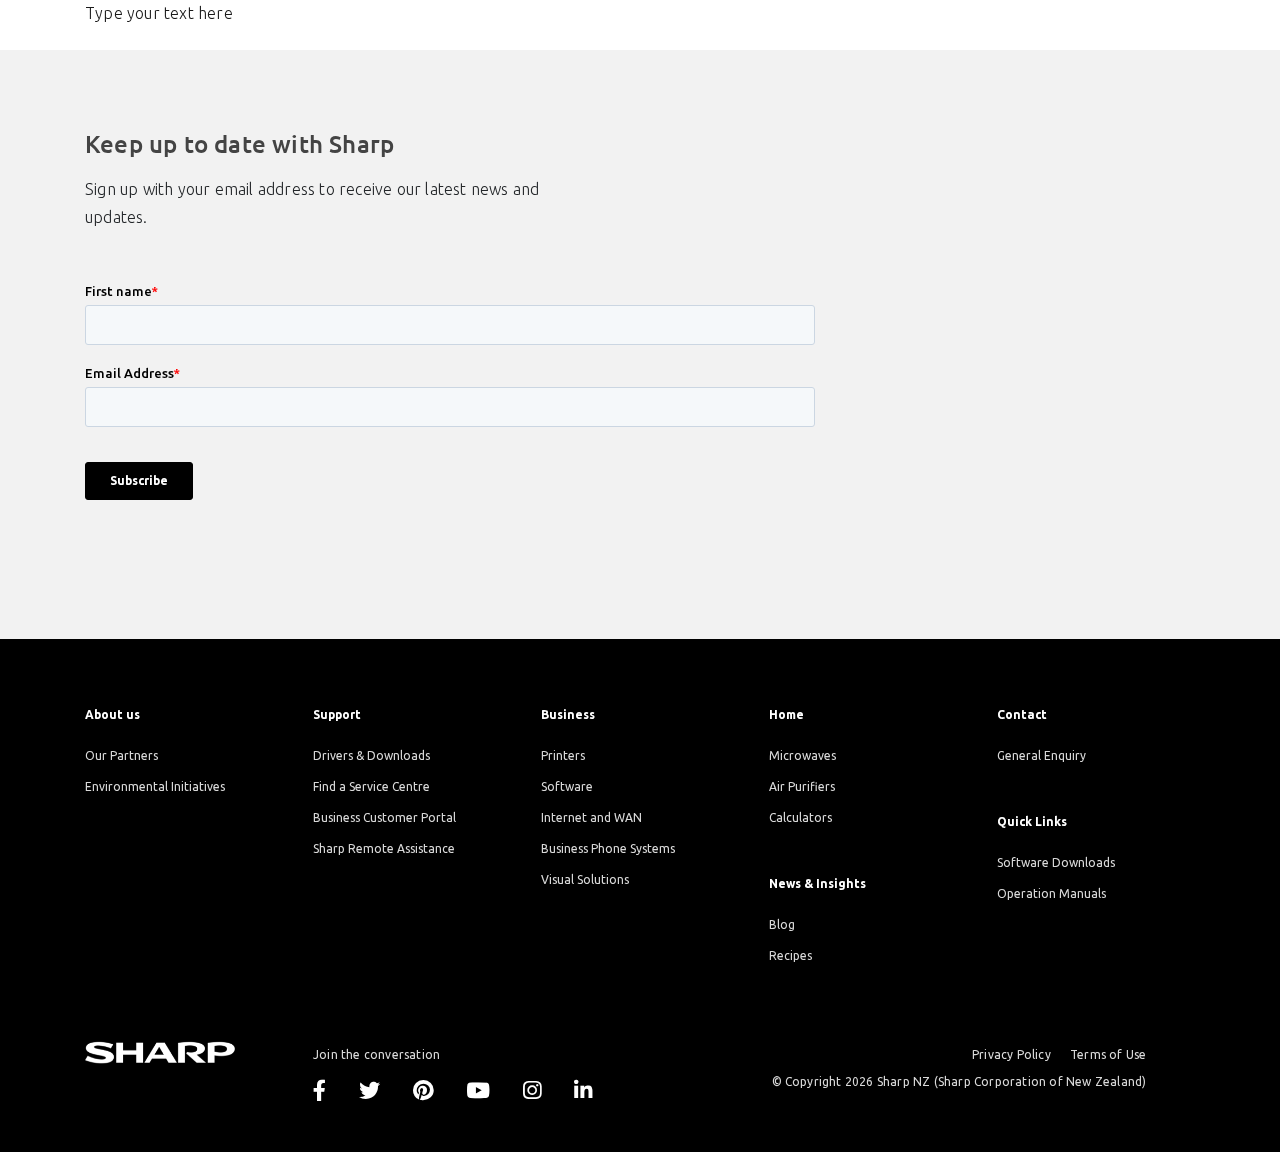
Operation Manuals (1051, 893)
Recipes (790, 955)
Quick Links (1032, 821)
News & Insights (817, 883)
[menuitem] (184, 714)
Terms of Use (1108, 1054)
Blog (782, 924)
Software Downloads (1056, 862)
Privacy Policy (1011, 1054)
